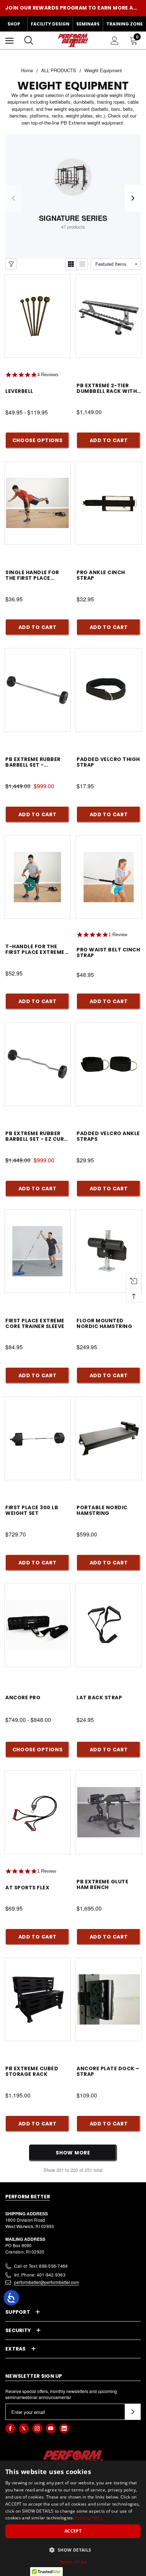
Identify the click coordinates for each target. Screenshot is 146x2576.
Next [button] (133, 198)
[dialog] (73, 2518)
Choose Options (38, 440)
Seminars (88, 24)
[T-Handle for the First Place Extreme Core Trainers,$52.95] (37, 877)
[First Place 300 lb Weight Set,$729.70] (37, 1438)
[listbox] (116, 264)
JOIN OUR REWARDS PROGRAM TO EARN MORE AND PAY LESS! (73, 8)
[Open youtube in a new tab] (51, 2428)
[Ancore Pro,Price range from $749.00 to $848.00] (37, 1625)
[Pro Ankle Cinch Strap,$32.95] (109, 503)
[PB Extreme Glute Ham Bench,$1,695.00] (109, 1812)
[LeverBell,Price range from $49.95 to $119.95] (37, 316)
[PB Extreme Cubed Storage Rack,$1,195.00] (37, 1999)
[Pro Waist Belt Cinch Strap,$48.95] (109, 877)
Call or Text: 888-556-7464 (41, 2266)
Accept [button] (73, 2531)
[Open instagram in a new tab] (37, 2428)
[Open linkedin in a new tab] (64, 2428)
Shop (14, 24)
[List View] (82, 264)
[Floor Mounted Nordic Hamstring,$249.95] (109, 1251)
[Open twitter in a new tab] (24, 2428)
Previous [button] (13, 198)
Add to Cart (109, 440)
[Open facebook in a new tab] (10, 2428)
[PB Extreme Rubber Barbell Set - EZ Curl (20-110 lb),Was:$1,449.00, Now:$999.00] (37, 1064)
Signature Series (73, 218)
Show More (73, 2153)
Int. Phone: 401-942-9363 (40, 2275)
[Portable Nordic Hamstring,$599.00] (109, 1438)
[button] (73, 2550)
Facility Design (50, 24)
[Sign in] (115, 41)
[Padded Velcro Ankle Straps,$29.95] (109, 1064)
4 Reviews (48, 375)
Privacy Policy (89, 2518)
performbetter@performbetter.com (47, 2282)
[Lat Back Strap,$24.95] (109, 1625)
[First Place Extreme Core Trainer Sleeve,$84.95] (37, 1251)
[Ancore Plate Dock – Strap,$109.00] (109, 1999)
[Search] (29, 40)
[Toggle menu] (9, 41)
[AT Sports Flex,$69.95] (37, 1812)
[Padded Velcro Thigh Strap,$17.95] (109, 690)
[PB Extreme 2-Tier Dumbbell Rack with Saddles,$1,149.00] (109, 316)
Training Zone (125, 24)
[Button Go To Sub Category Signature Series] (73, 177)
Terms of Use (73, 2562)
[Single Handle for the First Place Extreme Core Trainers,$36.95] (37, 503)
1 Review (118, 935)
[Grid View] (71, 264)
